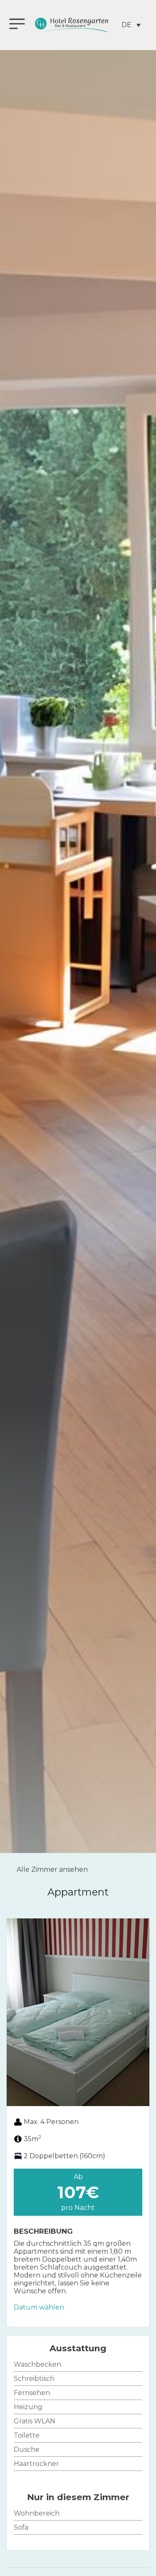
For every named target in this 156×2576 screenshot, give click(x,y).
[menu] (17, 24)
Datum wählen (39, 2307)
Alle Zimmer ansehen (52, 1869)
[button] (15, 2012)
